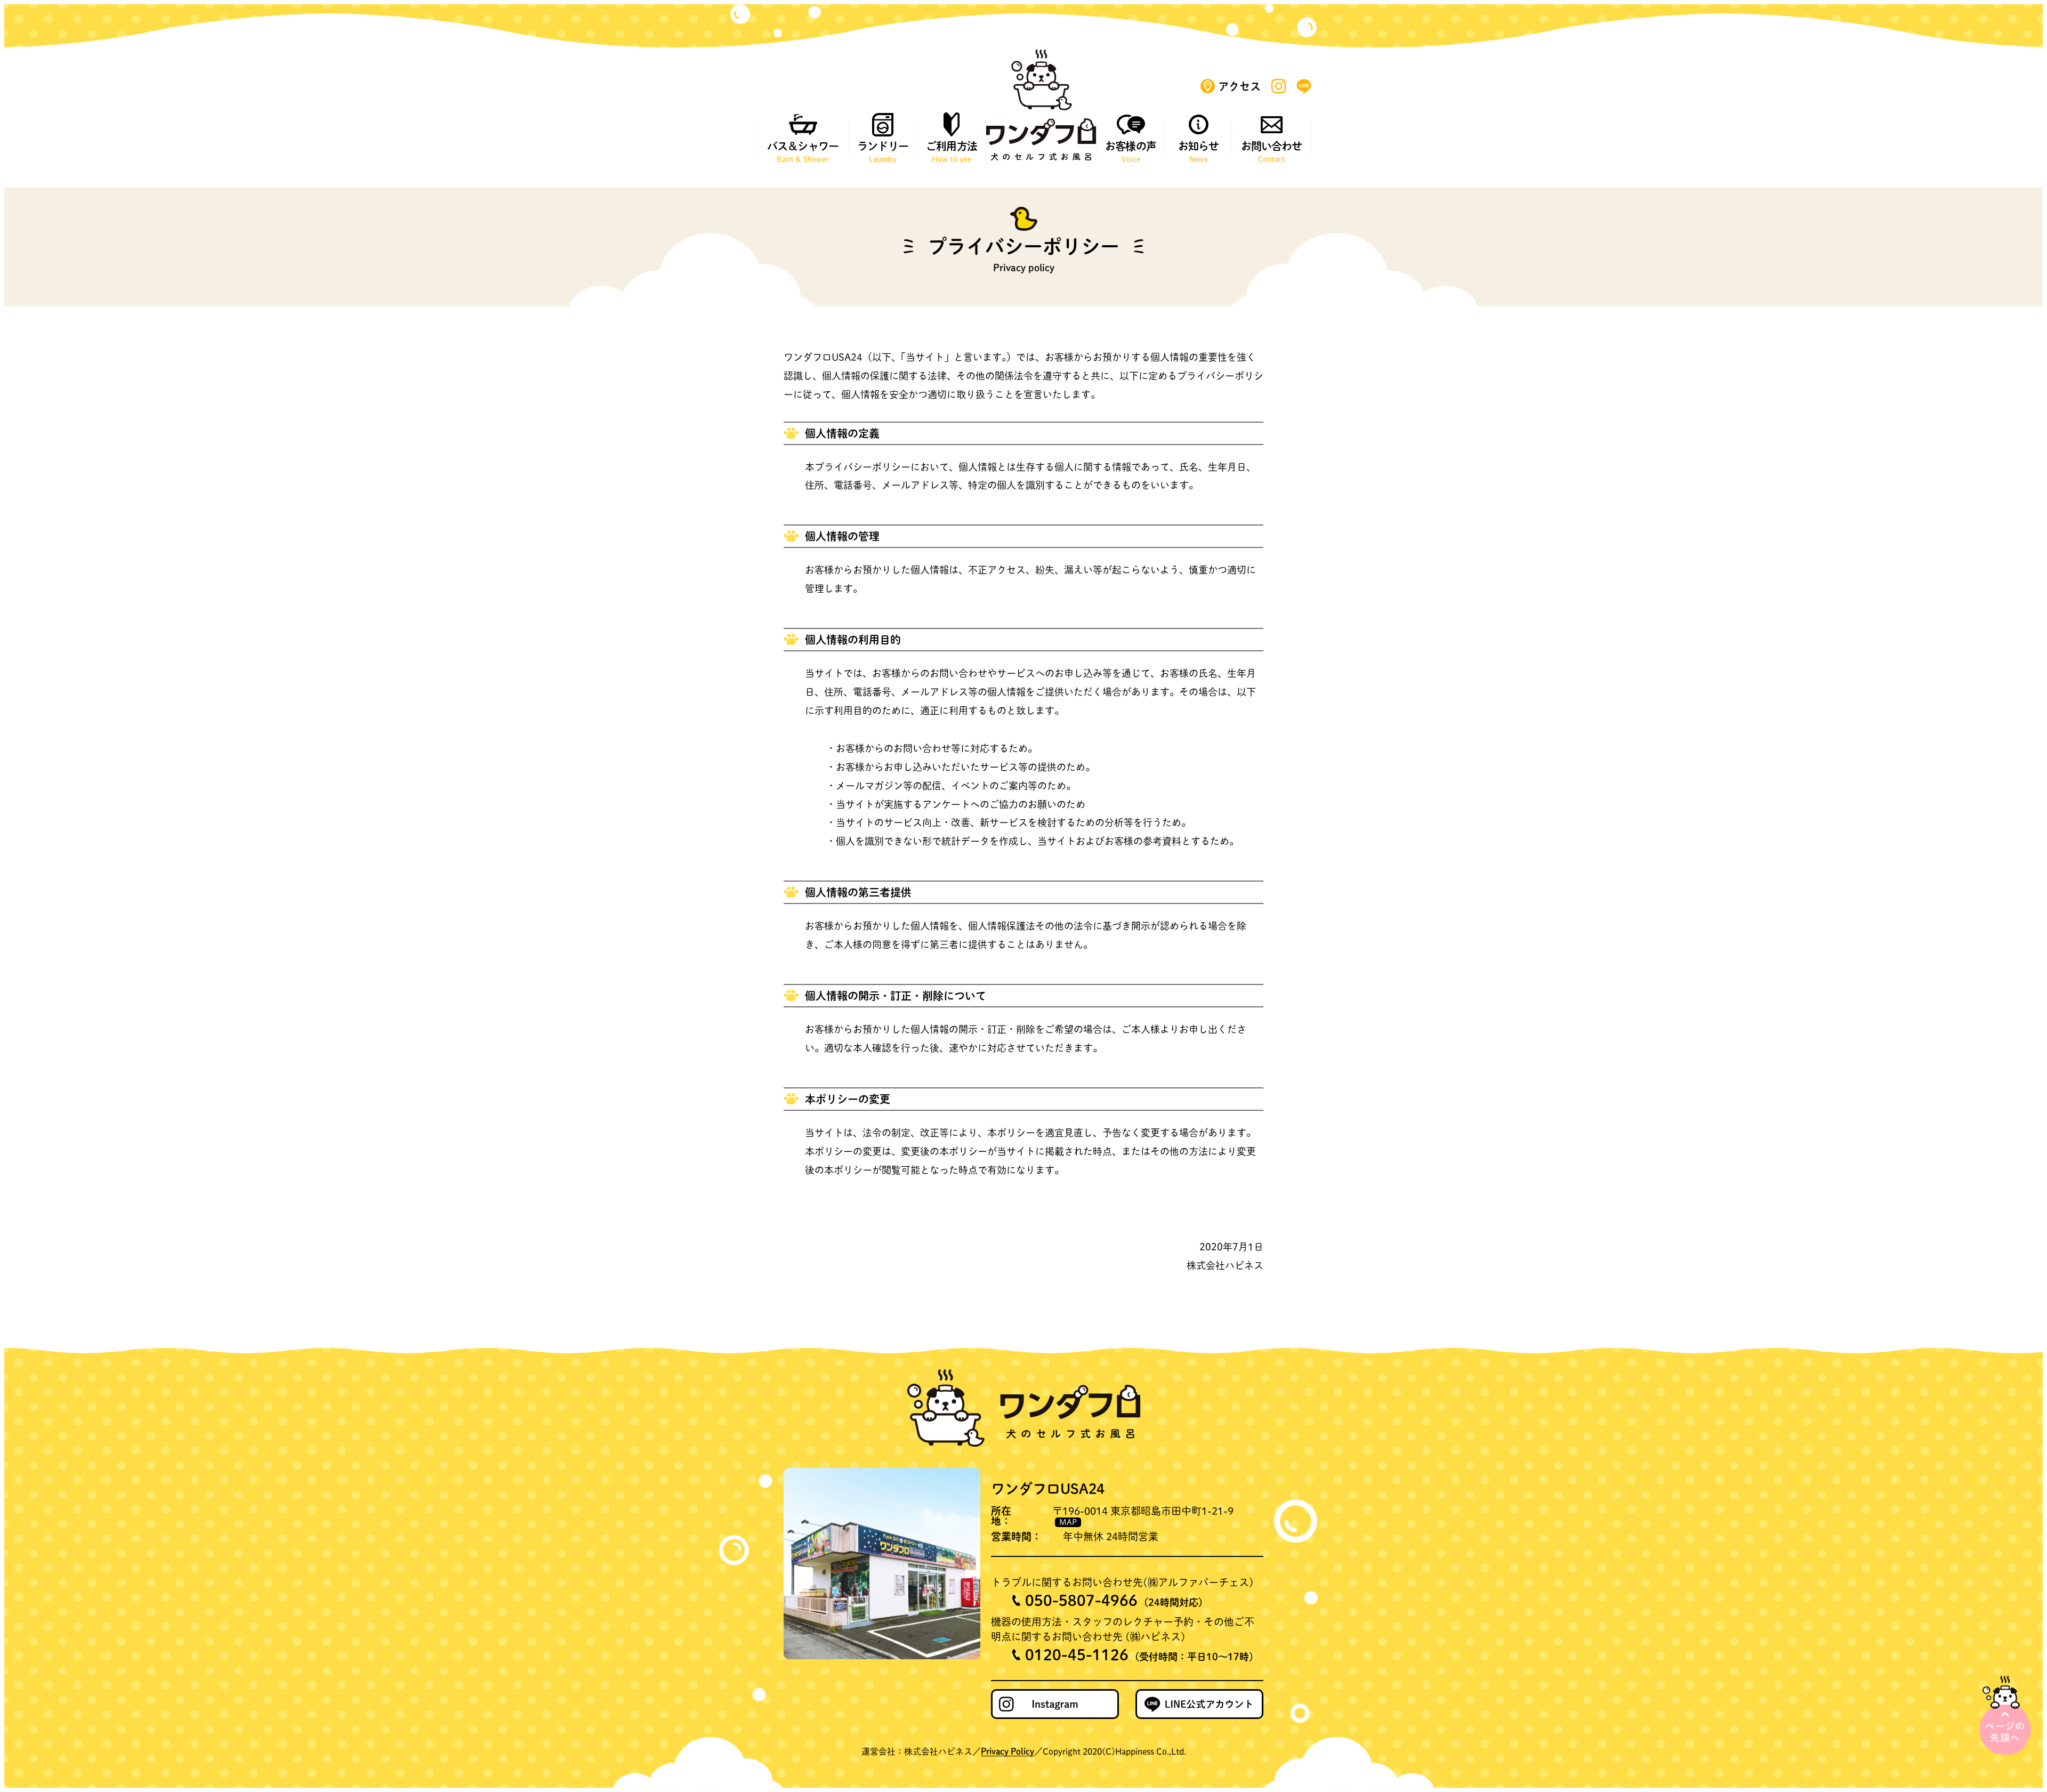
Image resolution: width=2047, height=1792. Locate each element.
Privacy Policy (1008, 1751)
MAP (1068, 1522)
